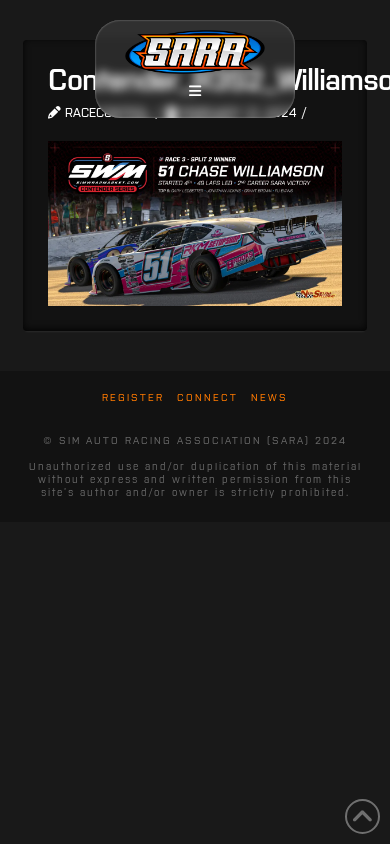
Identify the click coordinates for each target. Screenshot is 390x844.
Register (133, 397)
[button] (195, 91)
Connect (207, 397)
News (269, 397)
